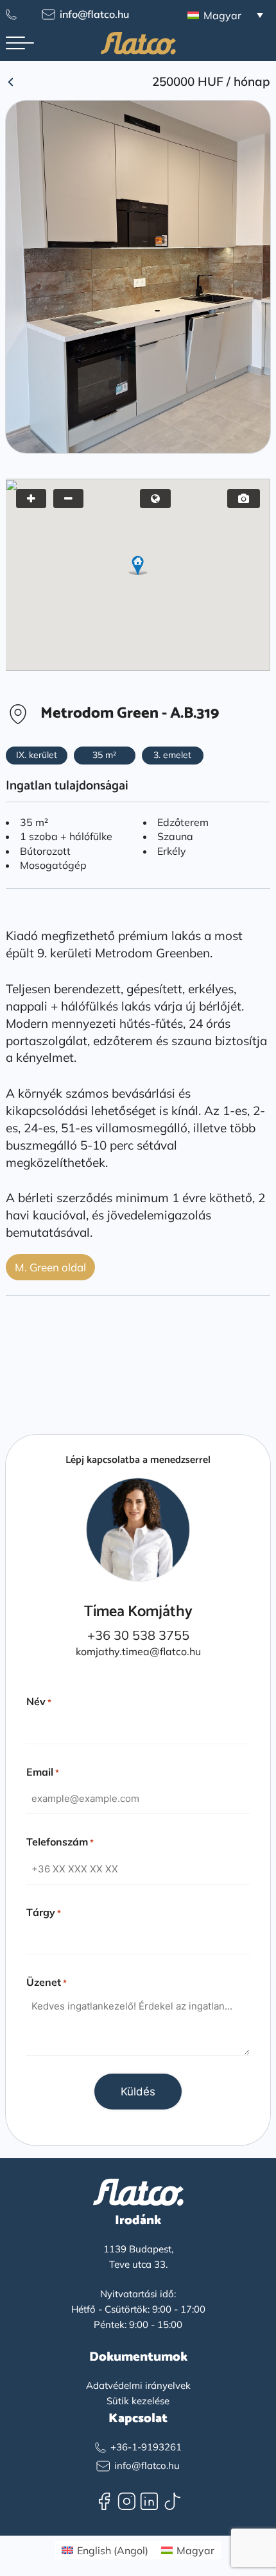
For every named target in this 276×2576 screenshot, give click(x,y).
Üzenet (47, 1982)
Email (43, 1772)
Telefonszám (60, 1842)
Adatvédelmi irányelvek (138, 2385)
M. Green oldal (50, 1267)
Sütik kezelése (138, 2401)
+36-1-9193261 (146, 2447)
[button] (138, 565)
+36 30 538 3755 (138, 1635)
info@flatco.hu (94, 14)
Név (39, 1701)
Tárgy (44, 1912)
